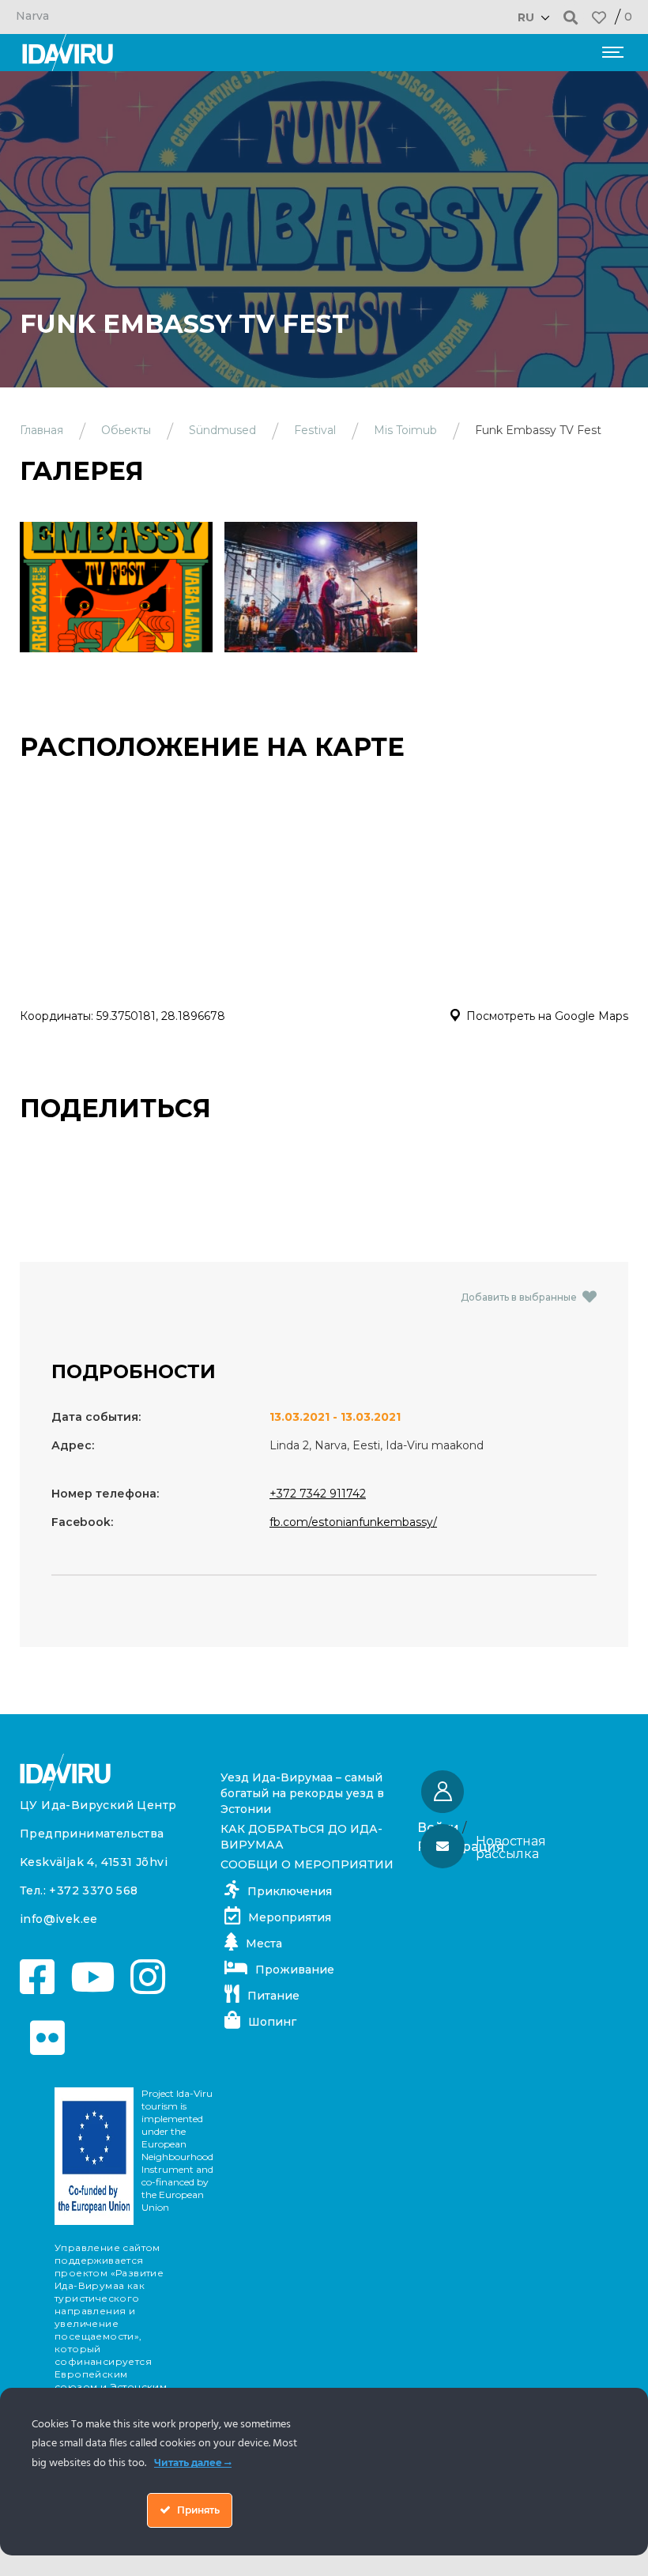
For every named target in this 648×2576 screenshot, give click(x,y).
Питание (273, 1996)
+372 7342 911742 (318, 1494)
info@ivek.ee (59, 1919)
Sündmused (222, 430)
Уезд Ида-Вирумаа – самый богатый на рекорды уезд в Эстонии (302, 1793)
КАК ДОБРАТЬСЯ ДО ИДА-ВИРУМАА (301, 1837)
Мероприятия (290, 1917)
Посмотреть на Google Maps (547, 1016)
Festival (315, 430)
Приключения (290, 1891)
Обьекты (126, 430)
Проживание (295, 1970)
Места (264, 1943)
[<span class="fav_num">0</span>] (599, 17)
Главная (41, 430)
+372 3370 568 (93, 1890)
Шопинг (272, 2022)
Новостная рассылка (511, 1847)
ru (526, 17)
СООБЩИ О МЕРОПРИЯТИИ (307, 1864)
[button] (571, 17)
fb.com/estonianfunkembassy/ (353, 1522)
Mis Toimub (405, 430)
